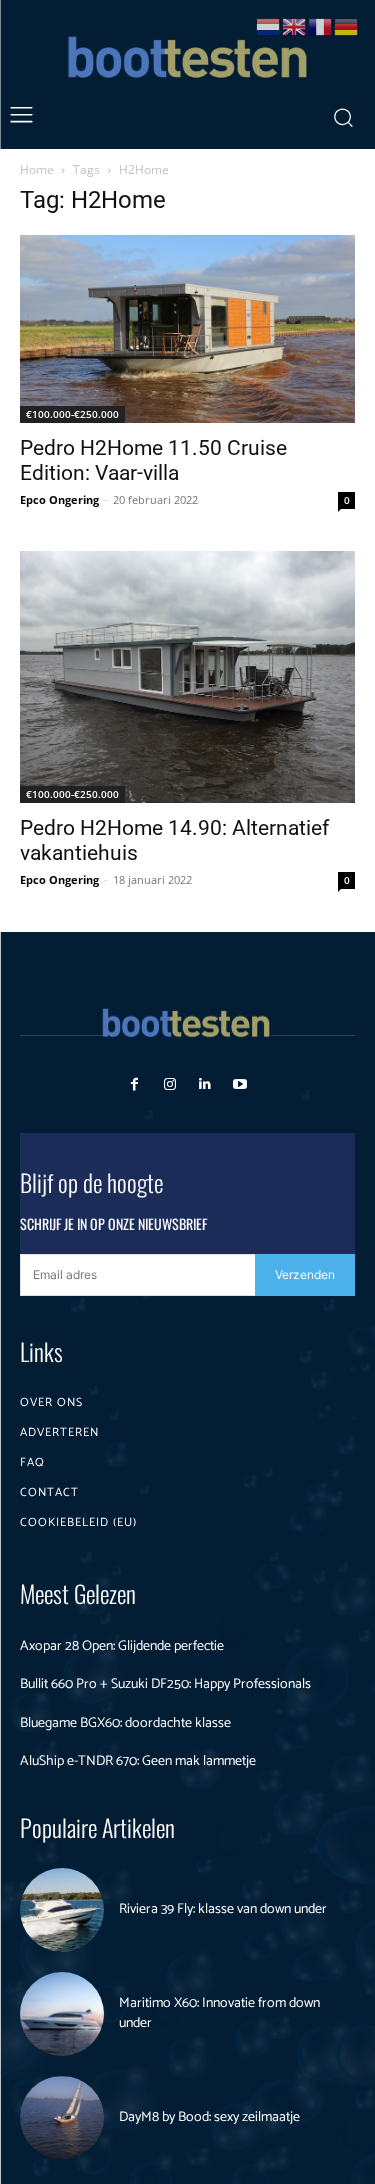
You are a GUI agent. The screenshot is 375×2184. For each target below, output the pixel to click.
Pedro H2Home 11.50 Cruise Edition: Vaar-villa (153, 460)
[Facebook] (134, 1084)
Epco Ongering (59, 499)
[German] (347, 25)
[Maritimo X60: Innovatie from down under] (62, 2014)
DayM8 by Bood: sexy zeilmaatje (209, 2117)
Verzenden (305, 1274)
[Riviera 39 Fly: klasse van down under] (62, 1910)
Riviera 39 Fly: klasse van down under (223, 1909)
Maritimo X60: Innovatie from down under (219, 2013)
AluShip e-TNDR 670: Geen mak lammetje (138, 1761)
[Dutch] (269, 25)
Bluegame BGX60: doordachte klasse (125, 1723)
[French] (321, 25)
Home (37, 169)
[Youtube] (240, 1084)
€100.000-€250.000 (72, 414)
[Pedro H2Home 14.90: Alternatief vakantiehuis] (187, 676)
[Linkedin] (205, 1084)
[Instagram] (169, 1084)
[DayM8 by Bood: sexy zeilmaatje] (62, 2118)
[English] (295, 25)
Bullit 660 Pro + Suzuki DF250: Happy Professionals (165, 1684)
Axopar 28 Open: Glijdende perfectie (122, 1646)
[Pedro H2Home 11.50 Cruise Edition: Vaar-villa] (187, 329)
